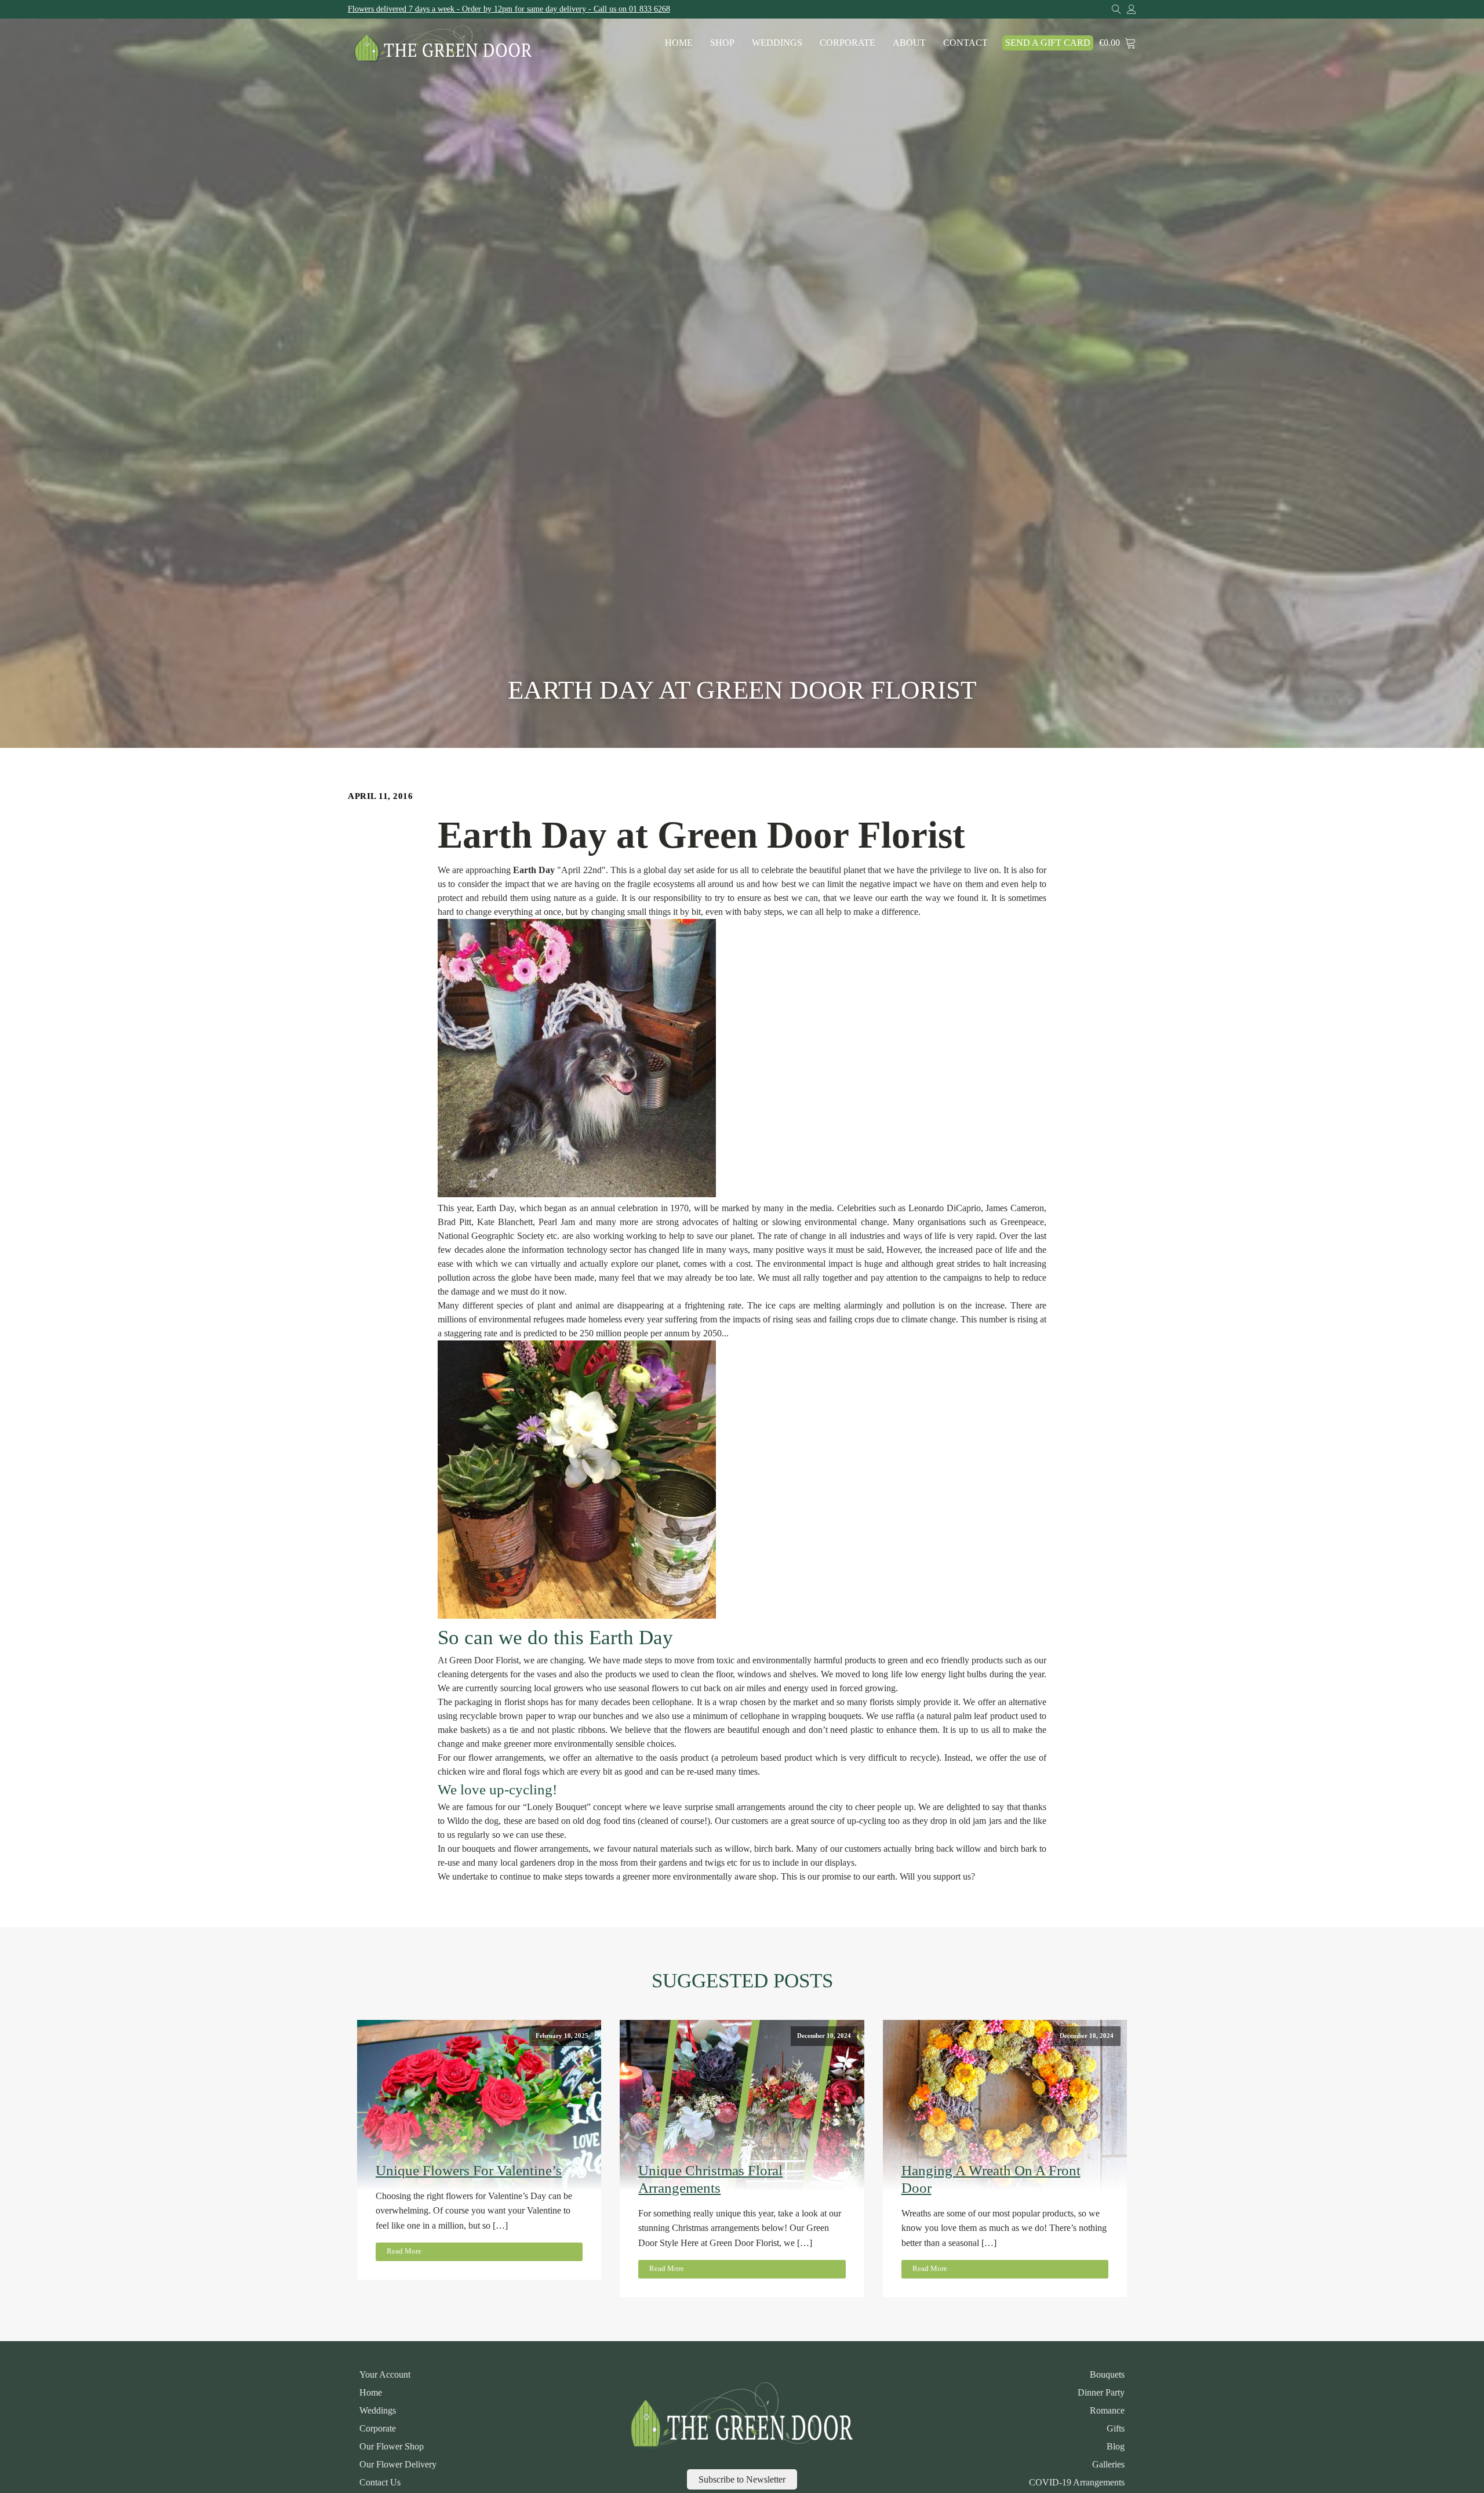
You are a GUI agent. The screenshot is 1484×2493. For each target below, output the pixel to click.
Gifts (1116, 2429)
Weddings (777, 43)
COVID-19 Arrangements (1077, 2483)
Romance (1107, 2411)
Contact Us (380, 2483)
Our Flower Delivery (398, 2465)
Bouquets (1107, 2375)
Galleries (1108, 2465)
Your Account (385, 2375)
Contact (965, 43)
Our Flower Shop (392, 2447)
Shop (722, 43)
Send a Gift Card (1048, 43)
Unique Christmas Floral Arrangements (710, 2179)
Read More (404, 2251)
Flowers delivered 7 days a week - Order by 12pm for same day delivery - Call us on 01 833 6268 (509, 9)
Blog (1116, 2447)
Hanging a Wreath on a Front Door (991, 2179)
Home (679, 43)
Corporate (848, 43)
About (909, 43)
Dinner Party (1101, 2393)
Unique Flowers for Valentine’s (469, 2170)
